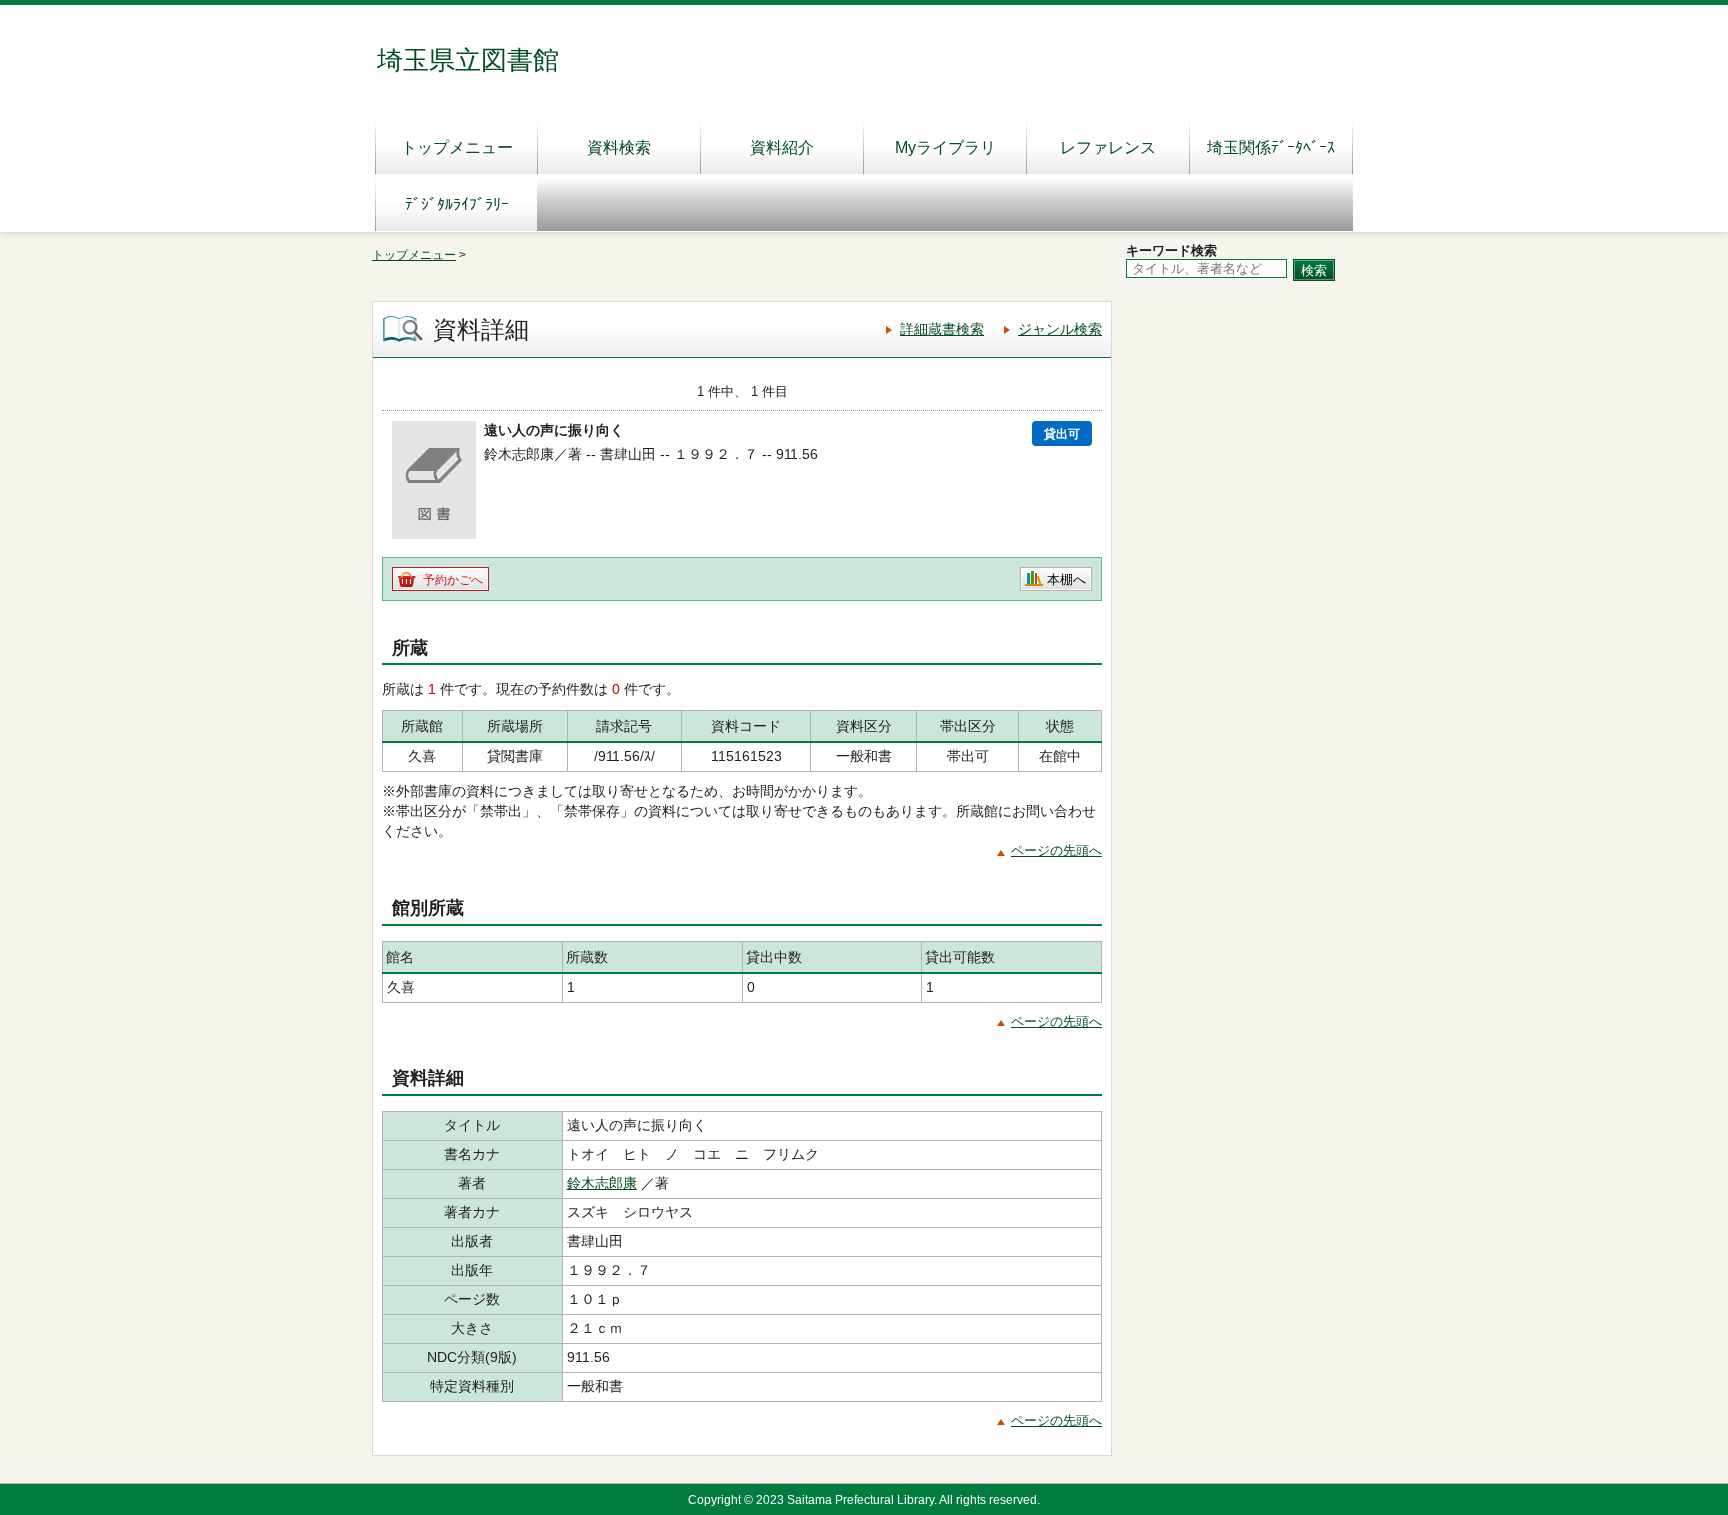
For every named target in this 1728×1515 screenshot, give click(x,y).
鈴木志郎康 (602, 1183)
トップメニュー (457, 147)
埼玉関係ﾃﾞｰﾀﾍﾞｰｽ (1271, 147)
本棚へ (1066, 579)
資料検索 (619, 147)
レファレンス (1108, 147)
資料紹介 (782, 147)
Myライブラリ (945, 147)
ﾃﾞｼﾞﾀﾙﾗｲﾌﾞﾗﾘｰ (457, 204)
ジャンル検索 (1060, 329)
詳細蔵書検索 (942, 329)
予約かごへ (453, 580)
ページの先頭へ (1056, 850)
